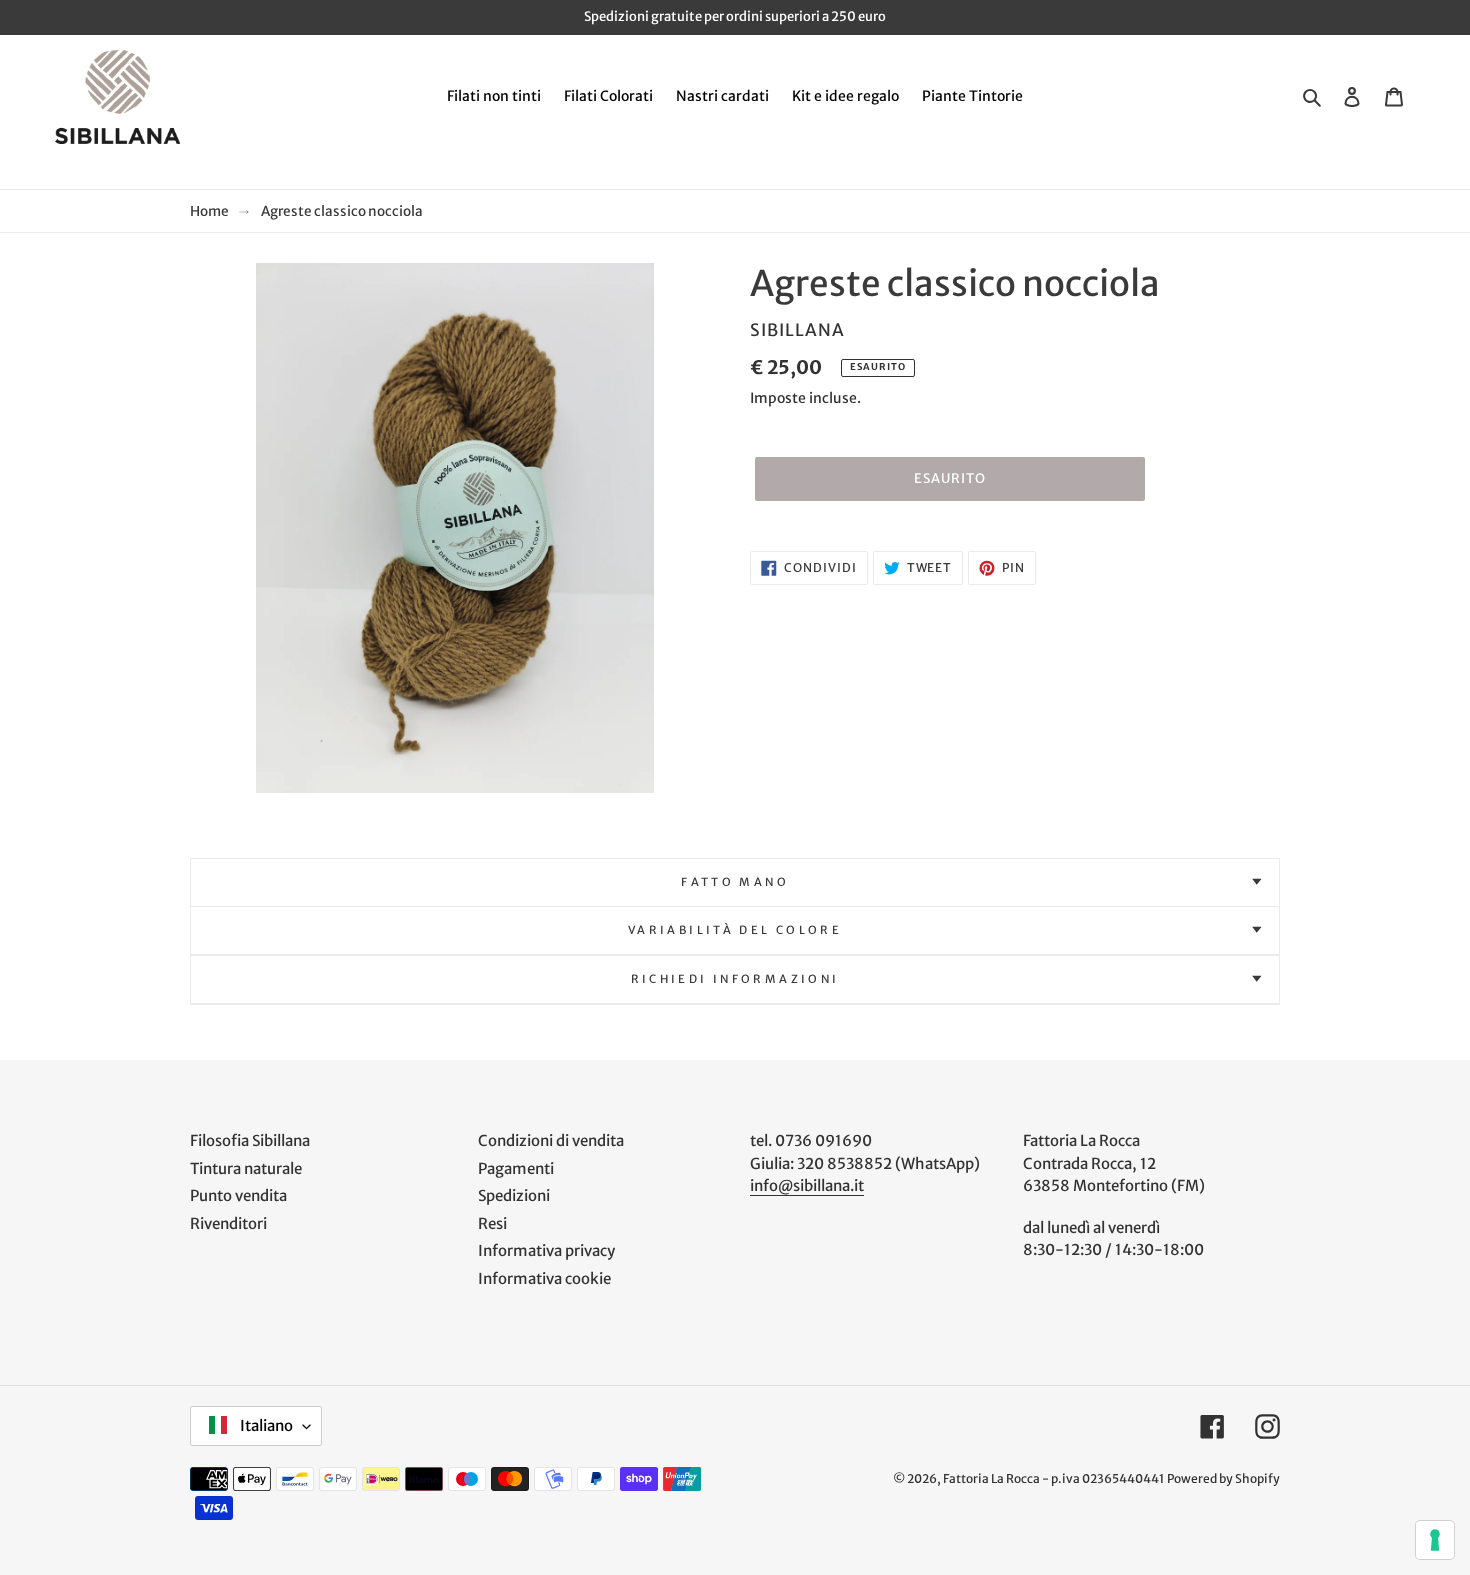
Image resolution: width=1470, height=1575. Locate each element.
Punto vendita (238, 1195)
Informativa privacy (546, 1250)
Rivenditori (228, 1223)
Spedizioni (514, 1195)
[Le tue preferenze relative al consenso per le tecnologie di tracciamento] (1435, 1540)
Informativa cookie (544, 1278)
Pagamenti (516, 1168)
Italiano (265, 1425)
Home (209, 211)
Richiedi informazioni (735, 979)
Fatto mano (735, 882)
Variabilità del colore (735, 930)
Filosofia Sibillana (250, 1140)
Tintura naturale (246, 1168)
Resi (492, 1223)
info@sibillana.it (807, 1185)
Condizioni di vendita (551, 1140)
